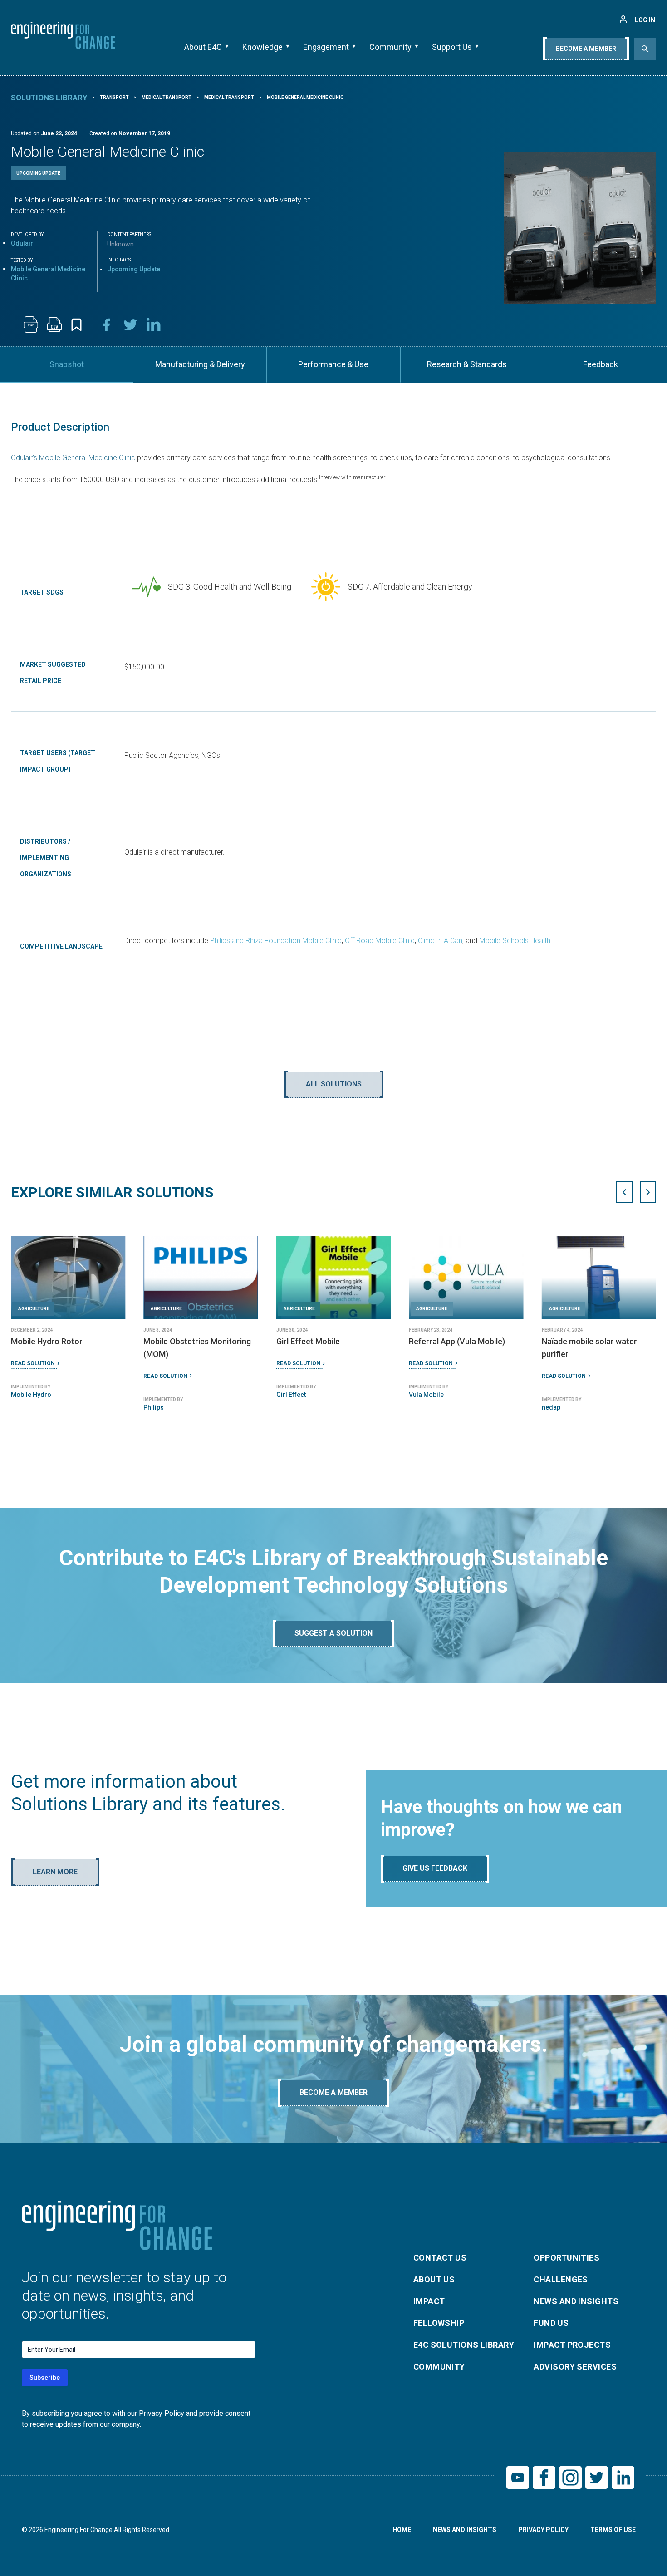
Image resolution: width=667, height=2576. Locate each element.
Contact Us (440, 2258)
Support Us (452, 47)
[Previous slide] (624, 1192)
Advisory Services (575, 2367)
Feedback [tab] (601, 364)
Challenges (561, 2279)
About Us (434, 2279)
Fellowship (439, 2323)
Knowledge (262, 47)
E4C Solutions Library (464, 2345)
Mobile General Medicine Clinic (87, 458)
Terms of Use (613, 2530)
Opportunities (566, 2258)
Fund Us (551, 2323)
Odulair (22, 243)
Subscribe (45, 2378)
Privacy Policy (543, 2530)
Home (402, 2530)
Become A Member (586, 49)
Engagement (326, 47)
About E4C (203, 47)
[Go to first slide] (648, 1192)
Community (390, 47)
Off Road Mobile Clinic (380, 941)
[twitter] (131, 324)
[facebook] (107, 324)
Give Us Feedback (435, 1868)
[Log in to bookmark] (76, 325)
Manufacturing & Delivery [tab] (200, 364)
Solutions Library (49, 98)
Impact (429, 2301)
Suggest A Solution (333, 1633)
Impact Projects (572, 2345)
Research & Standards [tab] (467, 364)
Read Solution (33, 1376)
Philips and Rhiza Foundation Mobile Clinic (276, 941)
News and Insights (576, 2301)
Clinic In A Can (440, 941)
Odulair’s (24, 458)
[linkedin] (154, 324)
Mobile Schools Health (515, 941)
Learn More (55, 1872)
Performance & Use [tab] (333, 364)
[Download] (31, 324)
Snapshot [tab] (67, 364)
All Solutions (334, 1084)
